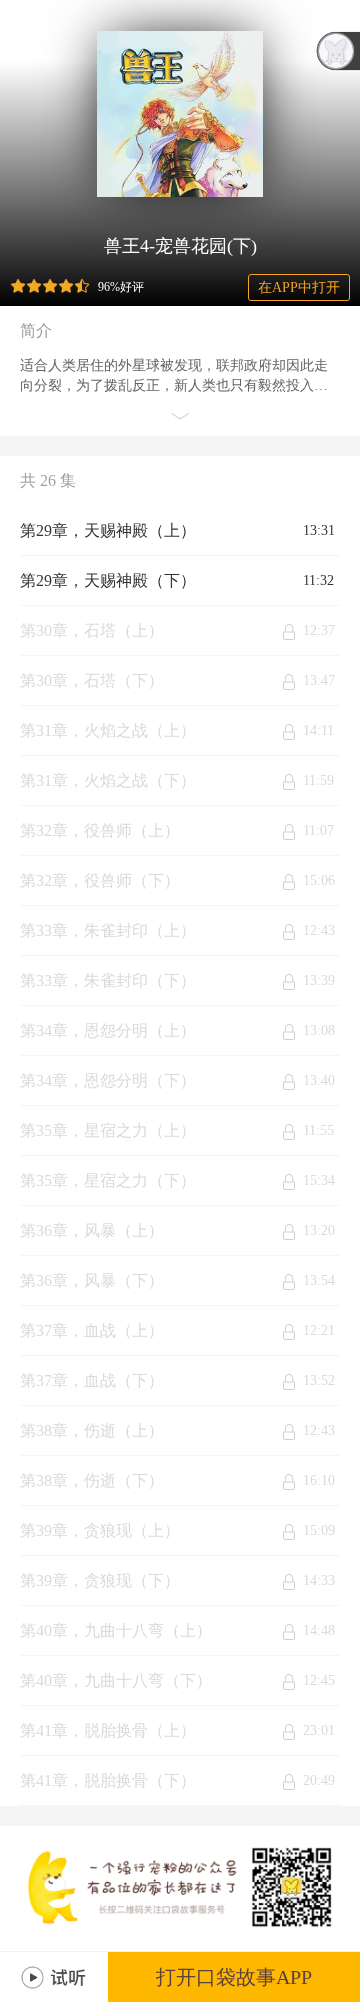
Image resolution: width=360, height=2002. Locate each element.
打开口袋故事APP (234, 1977)
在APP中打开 (299, 287)
